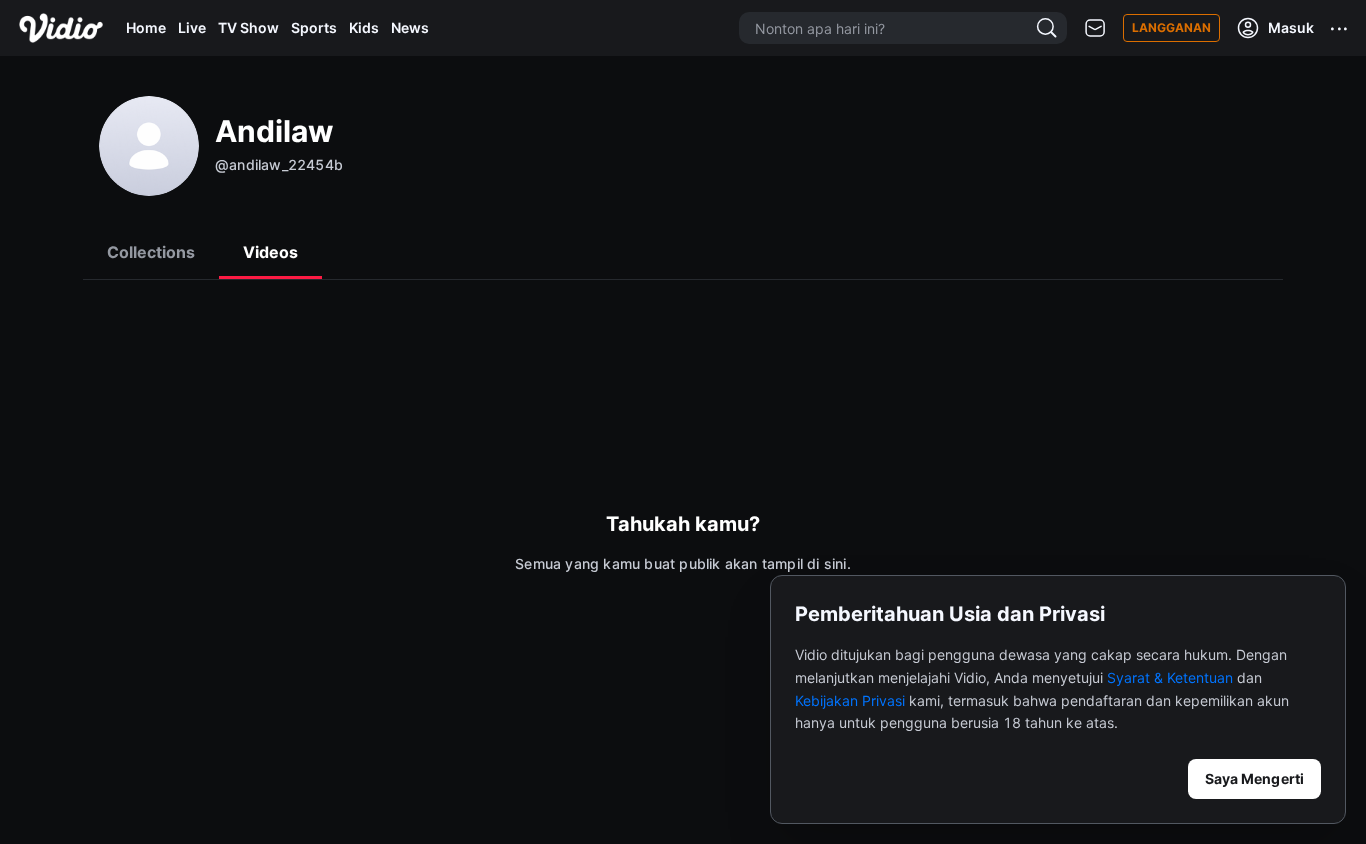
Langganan (1171, 27)
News (410, 27)
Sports (314, 27)
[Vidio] (61, 28)
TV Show (248, 27)
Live (192, 27)
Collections (151, 252)
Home (146, 27)
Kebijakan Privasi (850, 700)
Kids (364, 27)
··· (1340, 28)
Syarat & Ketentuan (1170, 677)
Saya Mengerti (1254, 778)
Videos (270, 252)
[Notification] (1095, 28)
